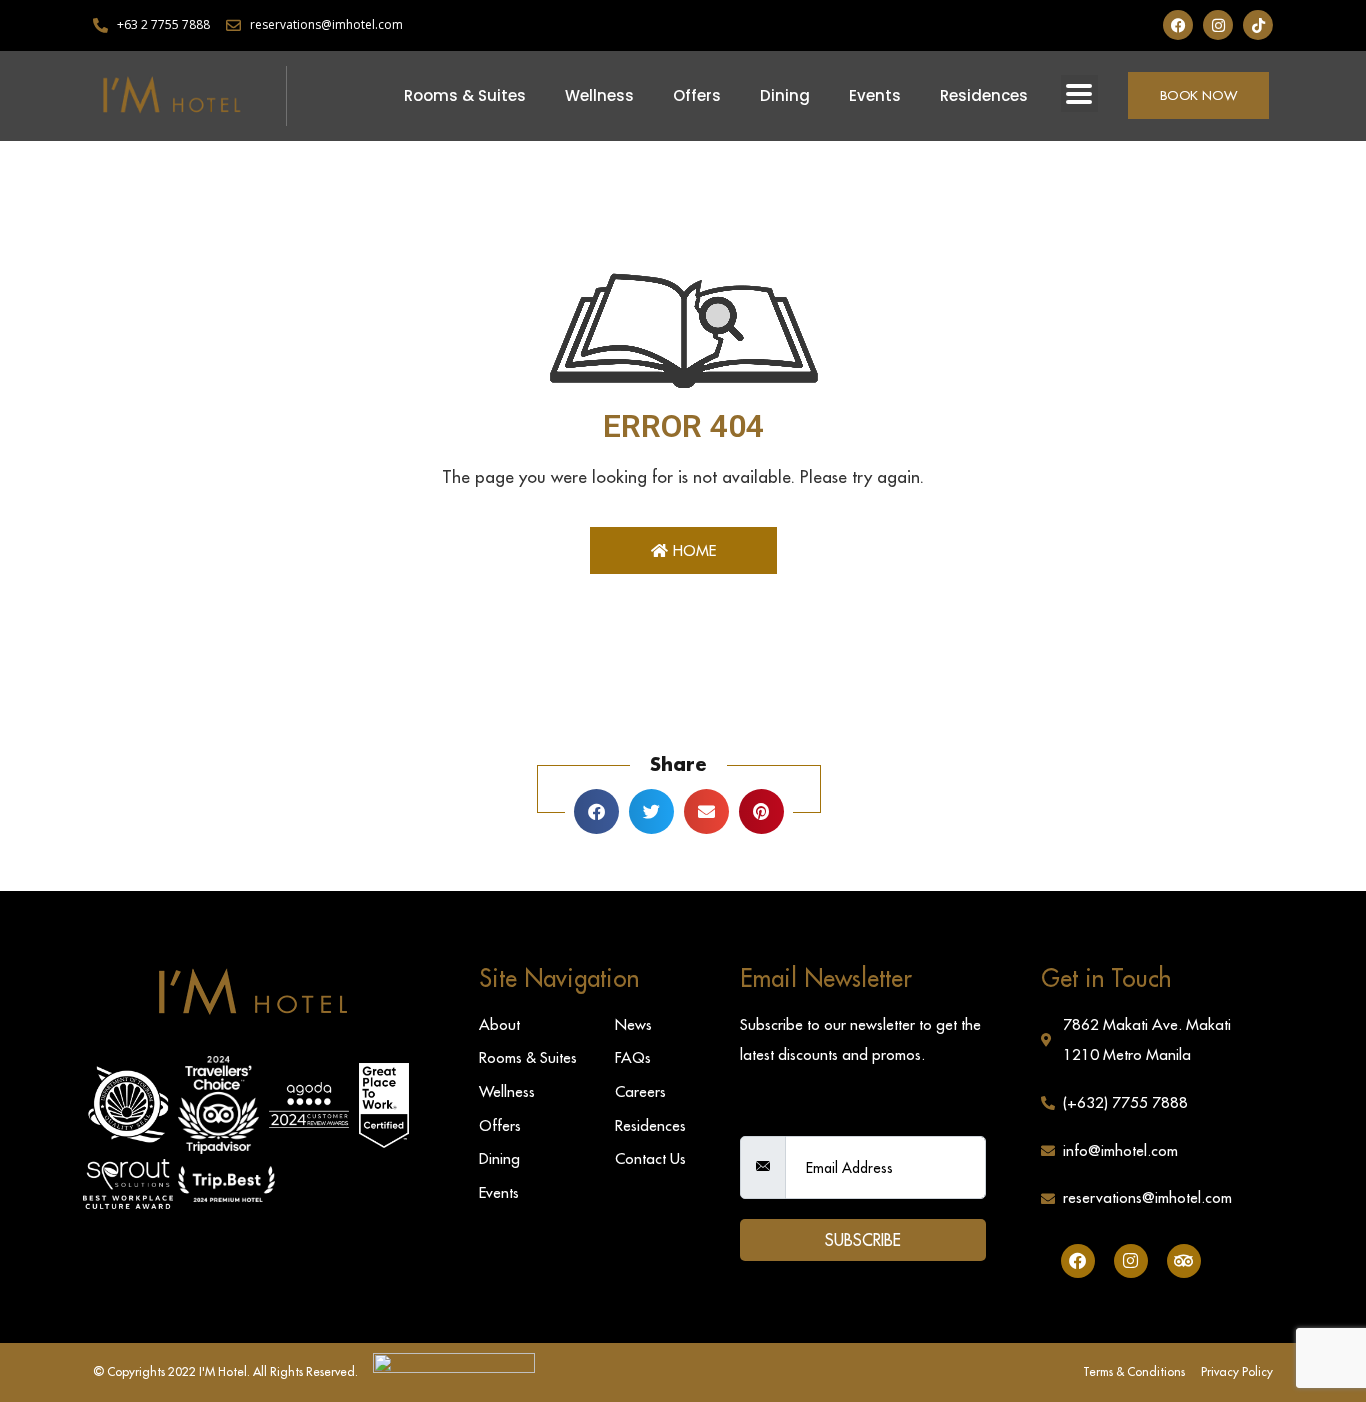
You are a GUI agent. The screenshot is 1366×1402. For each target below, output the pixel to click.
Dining (785, 95)
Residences (984, 95)
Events (875, 95)
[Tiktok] (1258, 25)
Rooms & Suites (465, 95)
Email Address (792, 1118)
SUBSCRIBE (863, 1240)
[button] (1079, 93)
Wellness (599, 95)
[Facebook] (1178, 25)
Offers (697, 95)
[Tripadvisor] (1184, 1261)
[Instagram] (1218, 25)
